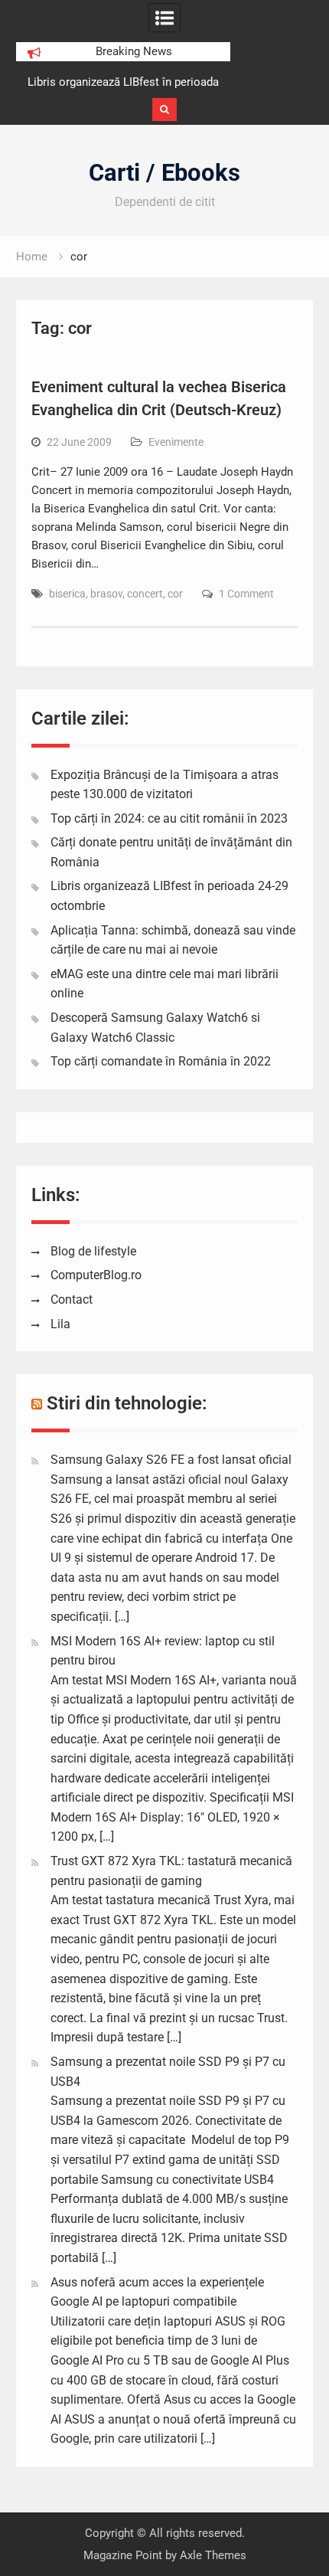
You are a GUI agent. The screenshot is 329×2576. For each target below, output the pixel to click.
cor (175, 594)
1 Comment (246, 594)
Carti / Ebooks (164, 173)
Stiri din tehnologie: (127, 1403)
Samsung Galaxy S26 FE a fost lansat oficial (171, 1460)
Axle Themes (213, 2555)
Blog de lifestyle (93, 1251)
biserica (67, 594)
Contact (72, 1299)
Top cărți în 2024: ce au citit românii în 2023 (169, 818)
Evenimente (176, 442)
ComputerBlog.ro (96, 1275)
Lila (60, 1324)
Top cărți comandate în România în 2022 (161, 1061)
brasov (106, 594)
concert (145, 594)
